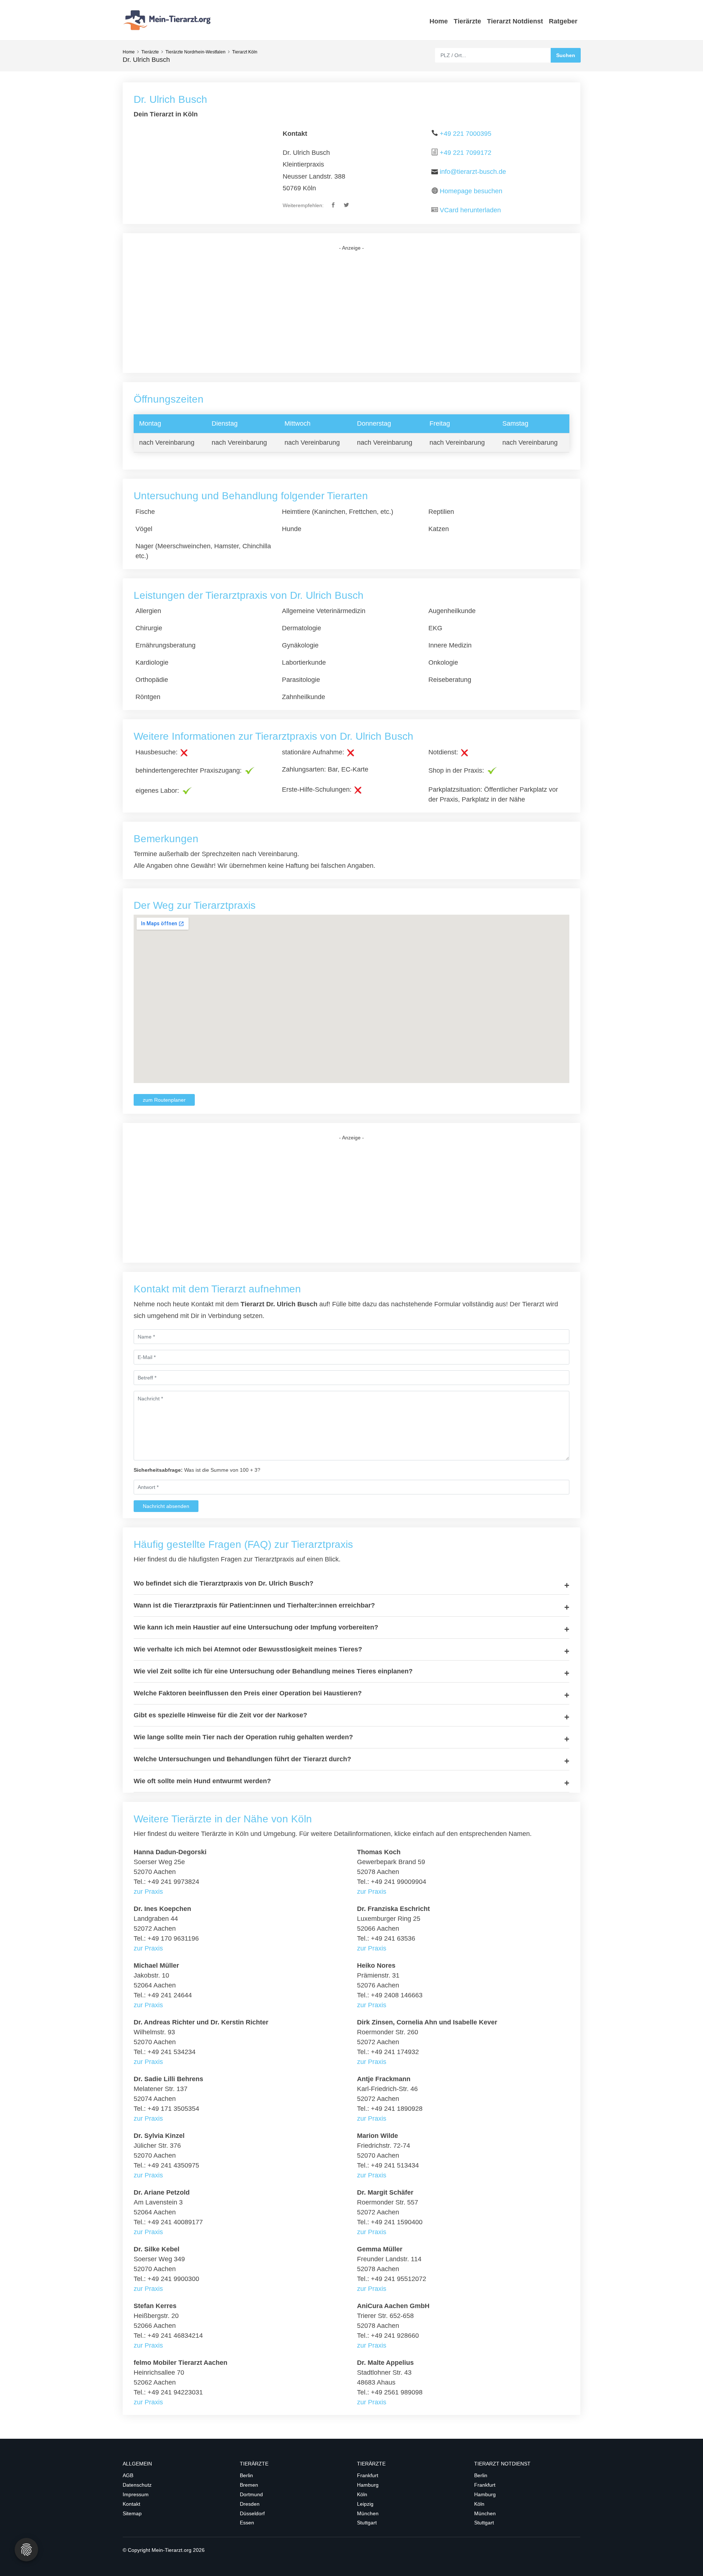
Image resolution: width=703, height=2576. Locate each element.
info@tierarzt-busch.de (473, 172)
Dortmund (251, 2494)
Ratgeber (563, 21)
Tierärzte (467, 21)
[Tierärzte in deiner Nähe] (168, 20)
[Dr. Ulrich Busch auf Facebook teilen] (334, 205)
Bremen (249, 2485)
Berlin (246, 2475)
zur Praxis (148, 1892)
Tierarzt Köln (245, 52)
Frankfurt (368, 2475)
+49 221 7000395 (466, 134)
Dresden (250, 2504)
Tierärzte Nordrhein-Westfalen (196, 52)
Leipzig (365, 2504)
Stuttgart (367, 2523)
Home (439, 21)
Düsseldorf (252, 2513)
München (368, 2513)
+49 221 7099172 (466, 153)
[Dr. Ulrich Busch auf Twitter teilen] (347, 205)
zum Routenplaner (164, 1100)
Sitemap (132, 2513)
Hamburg (368, 2485)
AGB (128, 2475)
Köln (362, 2494)
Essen (247, 2523)
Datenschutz (137, 2485)
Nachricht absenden (166, 1506)
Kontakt (131, 2504)
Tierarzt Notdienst (515, 21)
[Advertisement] (351, 312)
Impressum (136, 2494)
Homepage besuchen (471, 191)
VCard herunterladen (470, 210)
